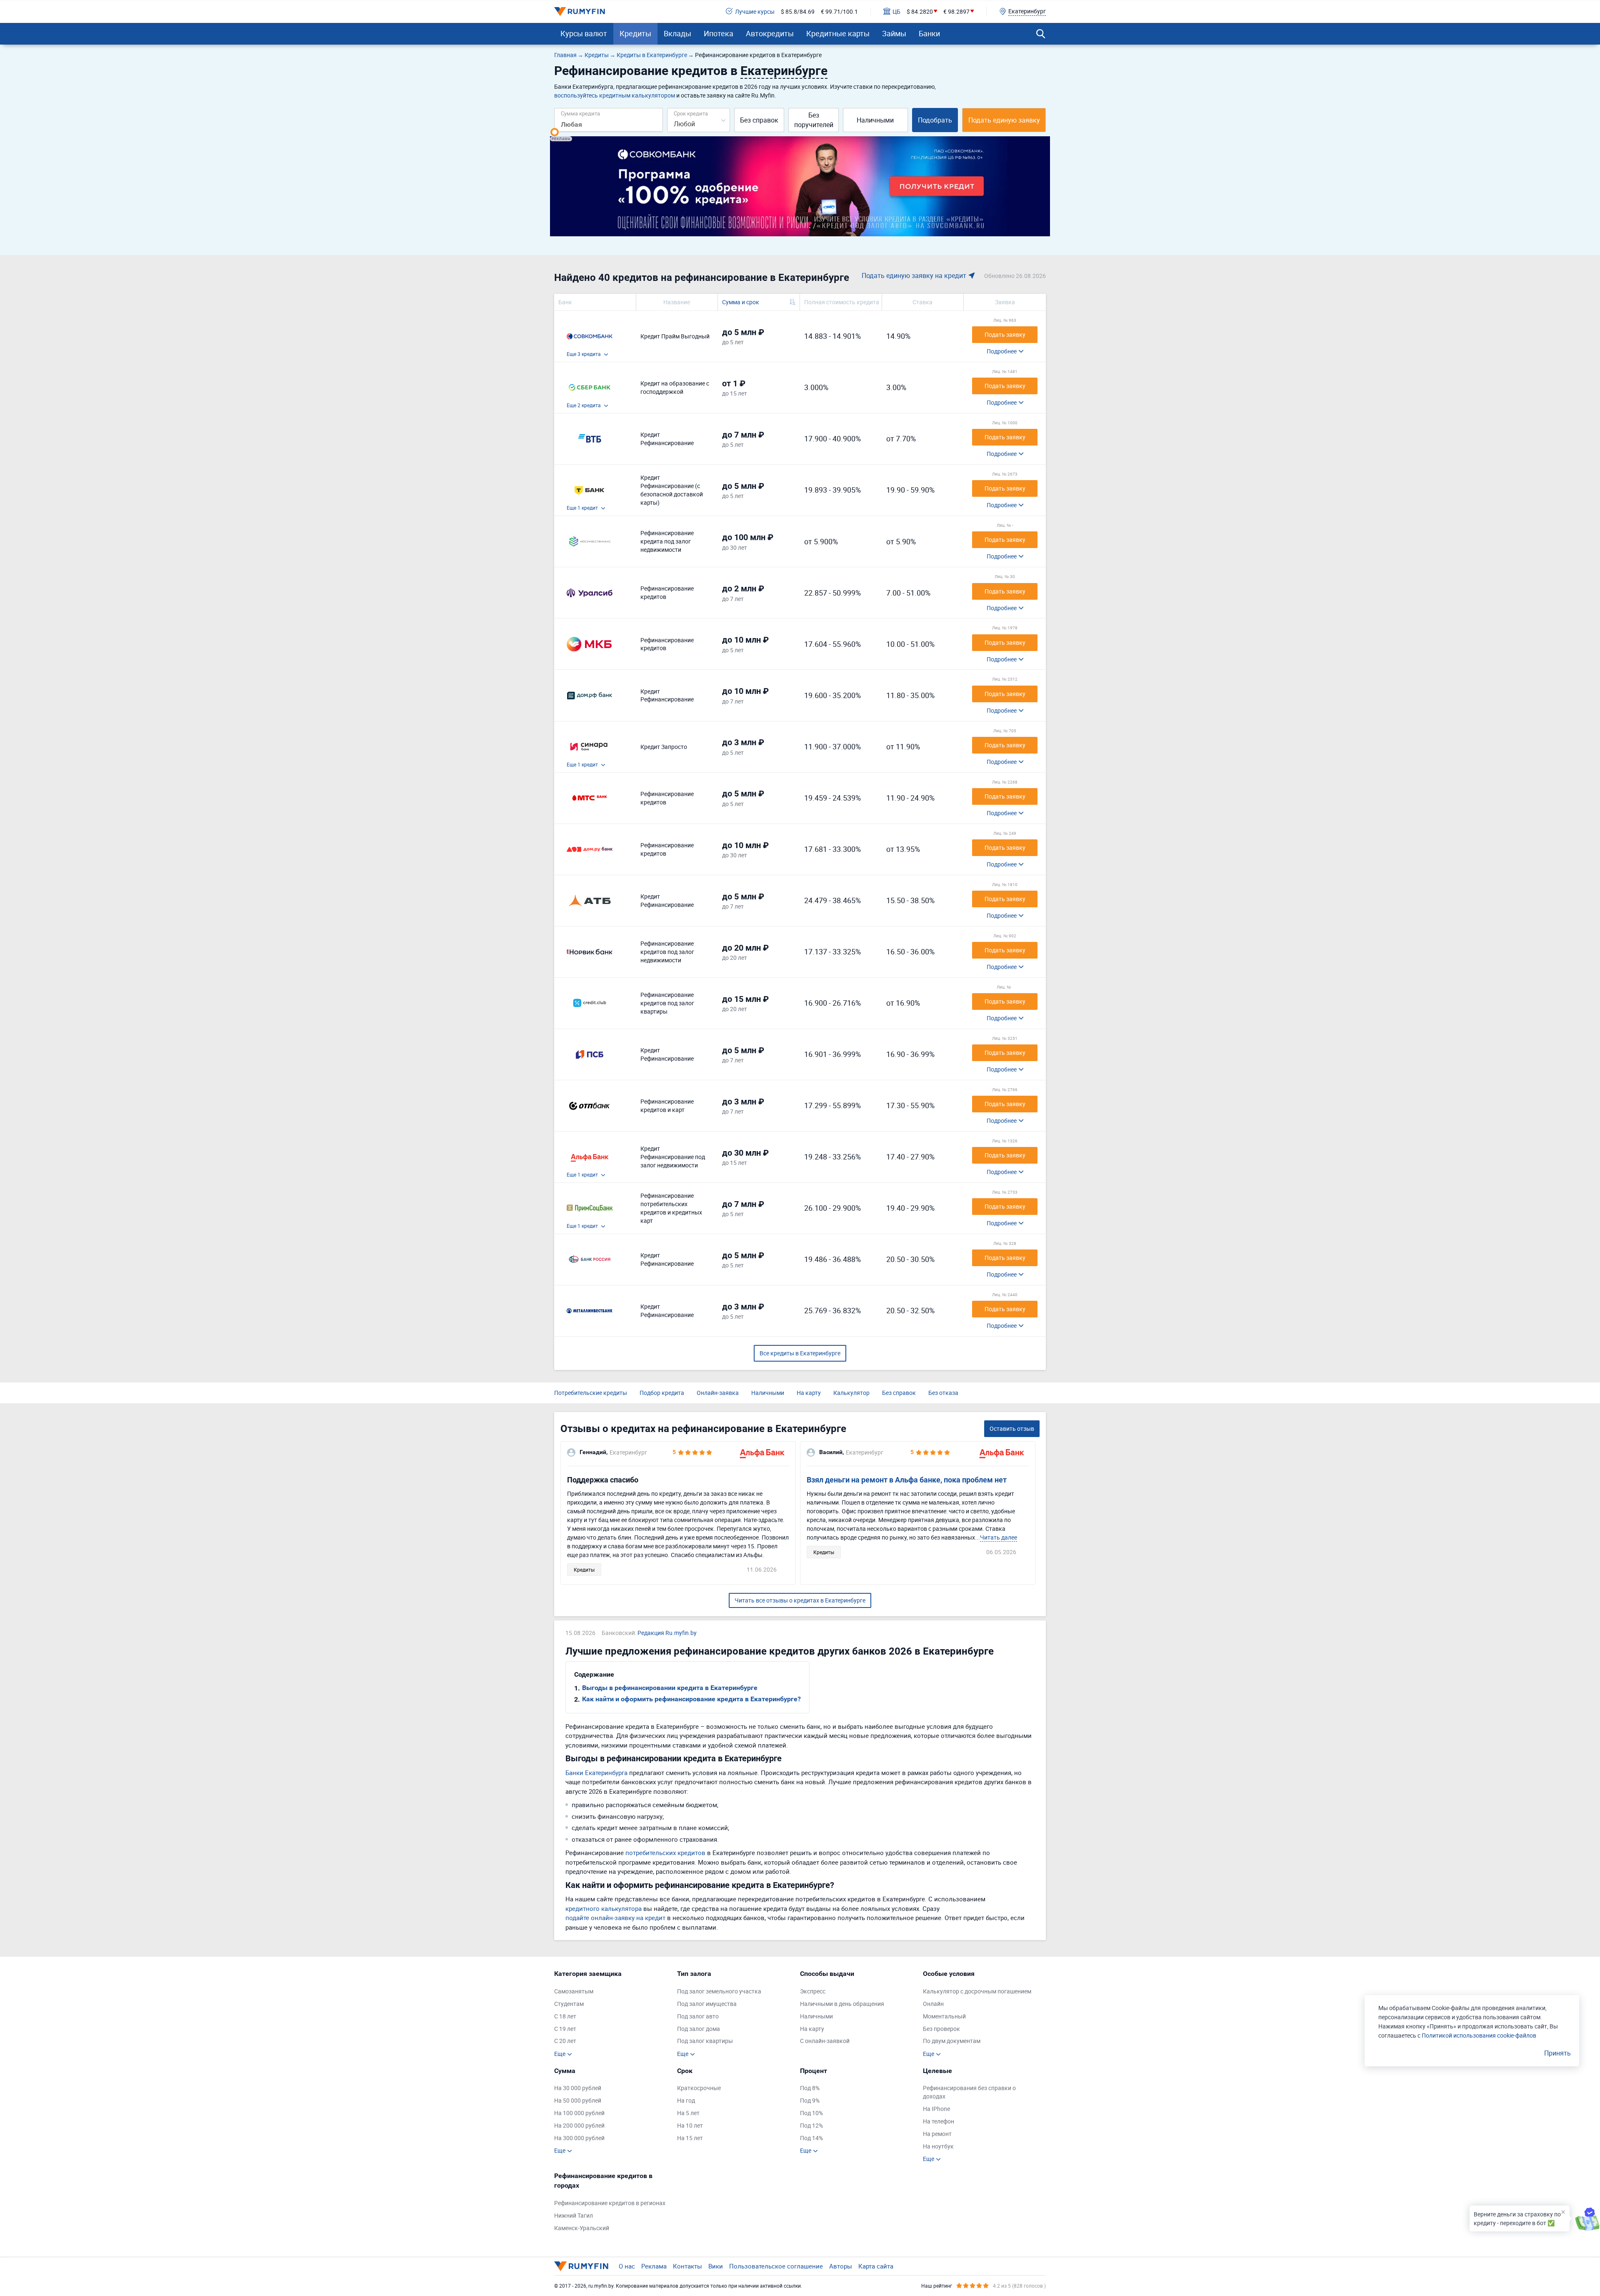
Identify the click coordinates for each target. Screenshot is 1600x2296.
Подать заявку (1005, 334)
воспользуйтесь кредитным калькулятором (615, 95)
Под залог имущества (707, 2004)
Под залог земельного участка (719, 1991)
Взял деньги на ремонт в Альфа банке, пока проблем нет (907, 1480)
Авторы (841, 2266)
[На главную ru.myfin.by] (581, 2266)
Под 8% (810, 2088)
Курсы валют (584, 33)
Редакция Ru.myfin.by (667, 1633)
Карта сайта (876, 2266)
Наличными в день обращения (842, 2004)
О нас (627, 2266)
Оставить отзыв (1012, 1428)
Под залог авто (698, 2016)
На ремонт (937, 2134)
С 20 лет (565, 2041)
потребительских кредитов (665, 1853)
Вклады (677, 33)
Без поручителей (814, 120)
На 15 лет (690, 2138)
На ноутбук (938, 2146)
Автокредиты (770, 33)
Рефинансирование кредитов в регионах (610, 2203)
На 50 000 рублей (578, 2100)
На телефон (939, 2121)
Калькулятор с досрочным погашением (977, 1991)
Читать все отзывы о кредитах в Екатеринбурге (800, 1600)
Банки (929, 33)
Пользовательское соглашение (776, 2266)
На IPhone (936, 2109)
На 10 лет (690, 2125)
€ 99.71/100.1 (839, 11)
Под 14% (811, 2138)
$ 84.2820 (920, 11)
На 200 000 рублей (579, 2125)
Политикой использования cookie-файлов (1479, 2035)
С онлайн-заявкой (825, 2041)
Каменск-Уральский (582, 2228)
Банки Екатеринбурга (596, 1773)
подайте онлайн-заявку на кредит (615, 1918)
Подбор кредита (662, 1393)
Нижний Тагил (574, 2215)
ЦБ (896, 11)
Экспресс (813, 1991)
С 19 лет (565, 2029)
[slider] (555, 132)
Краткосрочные (699, 2088)
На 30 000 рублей (578, 2088)
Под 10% (811, 2113)
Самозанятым (574, 1991)
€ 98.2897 (956, 11)
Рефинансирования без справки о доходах (969, 2092)
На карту (809, 1393)
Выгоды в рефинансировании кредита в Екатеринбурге (670, 1688)
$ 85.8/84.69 (798, 11)
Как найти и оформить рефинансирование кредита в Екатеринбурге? (691, 1699)
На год (686, 2100)
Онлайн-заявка (718, 1393)
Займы (894, 33)
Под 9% (810, 2100)
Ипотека (719, 33)
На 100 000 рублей (579, 2113)
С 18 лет (565, 2016)
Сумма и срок (741, 302)
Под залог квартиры (705, 2041)
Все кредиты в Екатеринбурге (800, 1353)
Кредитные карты (838, 33)
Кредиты (635, 33)
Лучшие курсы (755, 11)
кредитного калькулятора (604, 1908)
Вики (716, 2266)
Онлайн (933, 2004)
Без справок (759, 120)
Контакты (687, 2266)
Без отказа (943, 1393)
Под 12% (811, 2125)
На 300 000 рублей (579, 2138)
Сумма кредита (580, 113)
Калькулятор (851, 1393)
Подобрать (935, 120)
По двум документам (952, 2041)
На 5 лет (688, 2113)
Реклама (654, 2266)
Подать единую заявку (1004, 120)
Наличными (875, 120)
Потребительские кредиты (591, 1393)
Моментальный (944, 2016)
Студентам (569, 2004)
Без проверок (941, 2029)
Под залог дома (699, 2029)
